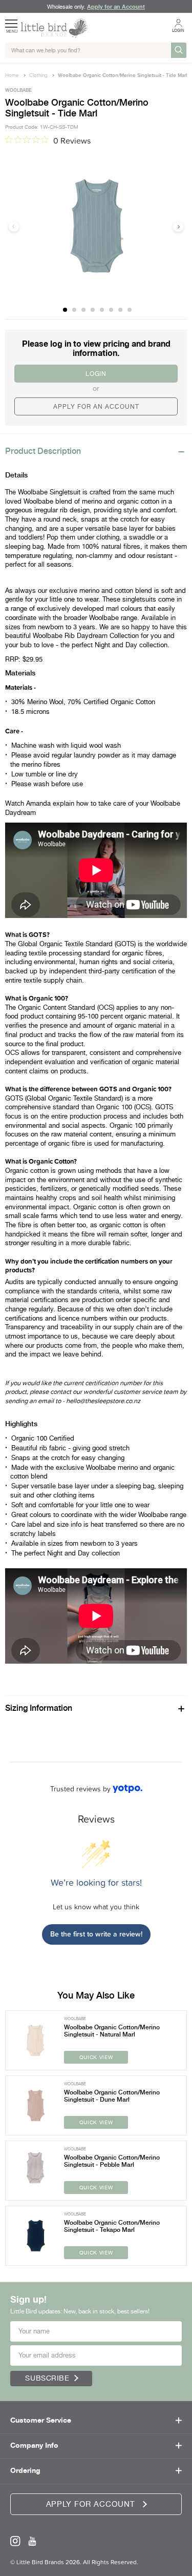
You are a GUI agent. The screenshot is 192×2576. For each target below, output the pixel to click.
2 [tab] (75, 310)
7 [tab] (121, 310)
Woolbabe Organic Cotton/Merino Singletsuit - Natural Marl (112, 2031)
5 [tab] (102, 310)
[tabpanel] (96, 226)
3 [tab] (84, 310)
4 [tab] (93, 310)
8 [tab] (130, 310)
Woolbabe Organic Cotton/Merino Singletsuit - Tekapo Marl (112, 2226)
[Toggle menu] (12, 20)
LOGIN (96, 374)
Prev (14, 227)
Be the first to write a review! (96, 1934)
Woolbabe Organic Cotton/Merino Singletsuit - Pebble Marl (112, 2161)
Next (178, 227)
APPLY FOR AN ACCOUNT (96, 407)
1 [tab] (66, 310)
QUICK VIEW (96, 2057)
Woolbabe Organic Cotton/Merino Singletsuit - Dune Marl (112, 2096)
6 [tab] (112, 310)
